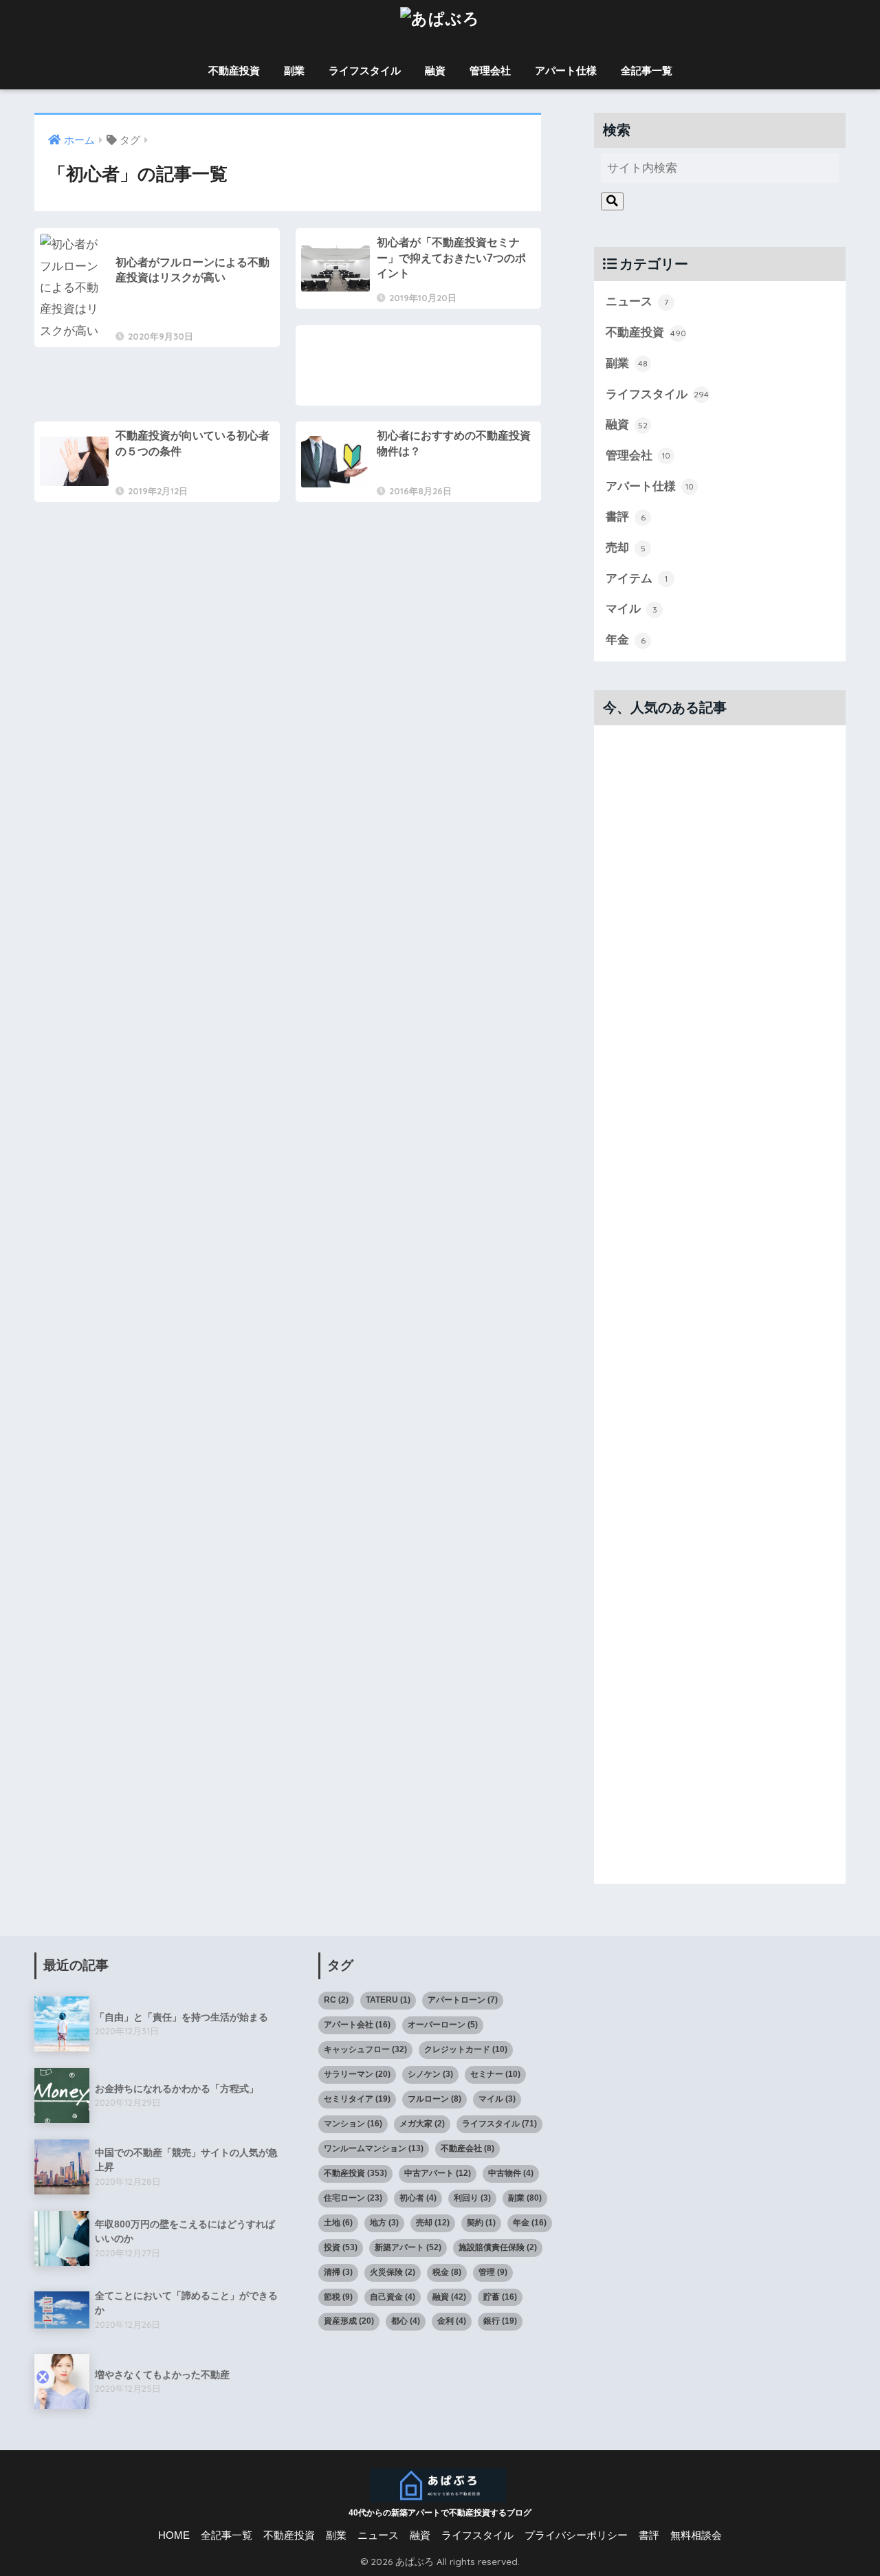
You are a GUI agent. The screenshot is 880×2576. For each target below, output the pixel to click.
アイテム (637, 579)
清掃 (338, 2272)
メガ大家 (422, 2124)
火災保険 (393, 2272)
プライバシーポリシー (576, 2535)
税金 (447, 2272)
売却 (626, 548)
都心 (406, 2321)
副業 (294, 70)
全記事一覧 (647, 70)
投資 (341, 2247)
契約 (481, 2223)
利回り (472, 2198)
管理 (493, 2272)
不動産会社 (467, 2148)
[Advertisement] (418, 377)
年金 (626, 640)
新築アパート (408, 2247)
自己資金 (393, 2297)
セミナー (495, 2074)
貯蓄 (500, 2297)
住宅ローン (353, 2198)
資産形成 (349, 2321)
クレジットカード (466, 2049)
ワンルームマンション (374, 2148)
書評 (626, 517)
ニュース (637, 301)
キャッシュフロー (365, 2049)
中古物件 (511, 2173)
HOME (174, 2535)
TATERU (388, 2000)
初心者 (418, 2198)
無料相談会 (696, 2535)
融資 (435, 70)
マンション (353, 2124)
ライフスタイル (365, 70)
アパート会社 (357, 2025)
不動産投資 (234, 70)
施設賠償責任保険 (498, 2247)
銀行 (500, 2321)
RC (336, 2000)
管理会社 (490, 70)
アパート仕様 (566, 70)
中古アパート (438, 2173)
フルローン (434, 2099)
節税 (338, 2297)
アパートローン (463, 2000)
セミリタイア (357, 2099)
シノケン (430, 2074)
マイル (631, 609)
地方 (384, 2223)
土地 (338, 2223)
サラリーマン (357, 2074)
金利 (452, 2321)
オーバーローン (443, 2025)
